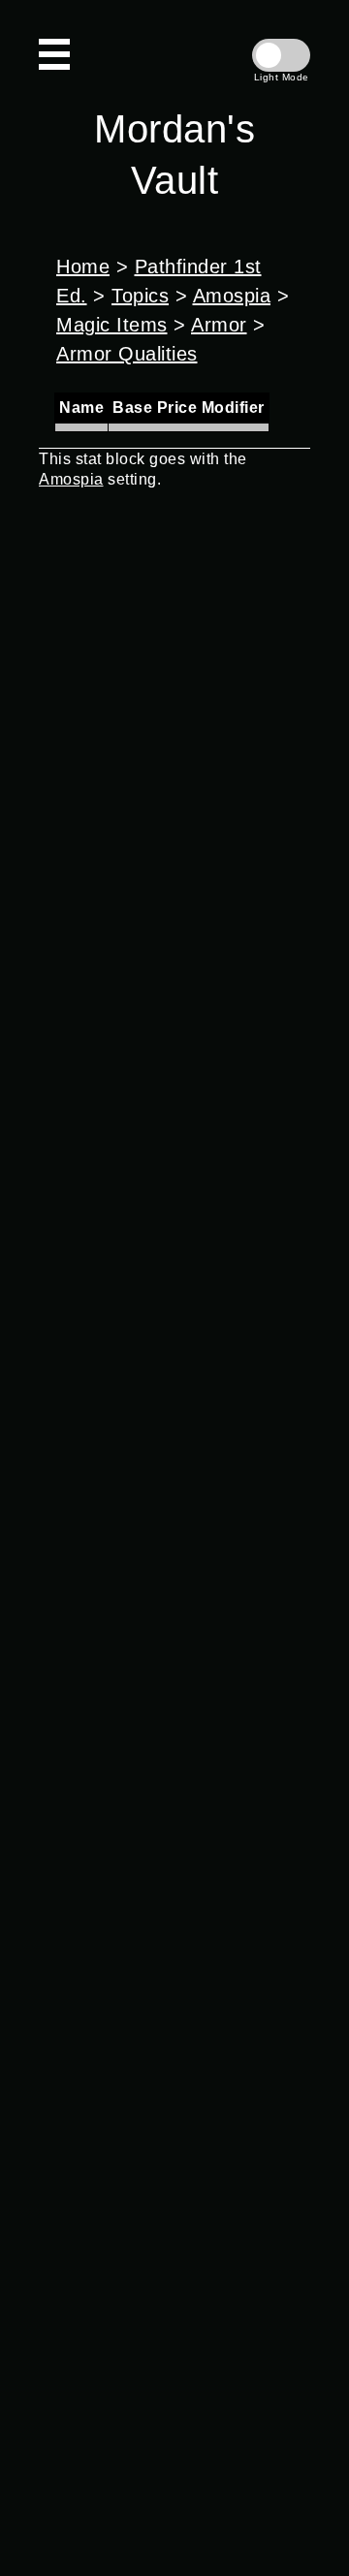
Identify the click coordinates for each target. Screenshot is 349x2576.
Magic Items (112, 325)
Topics (140, 296)
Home (83, 267)
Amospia (232, 296)
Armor (219, 325)
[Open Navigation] (54, 54)
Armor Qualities (127, 354)
